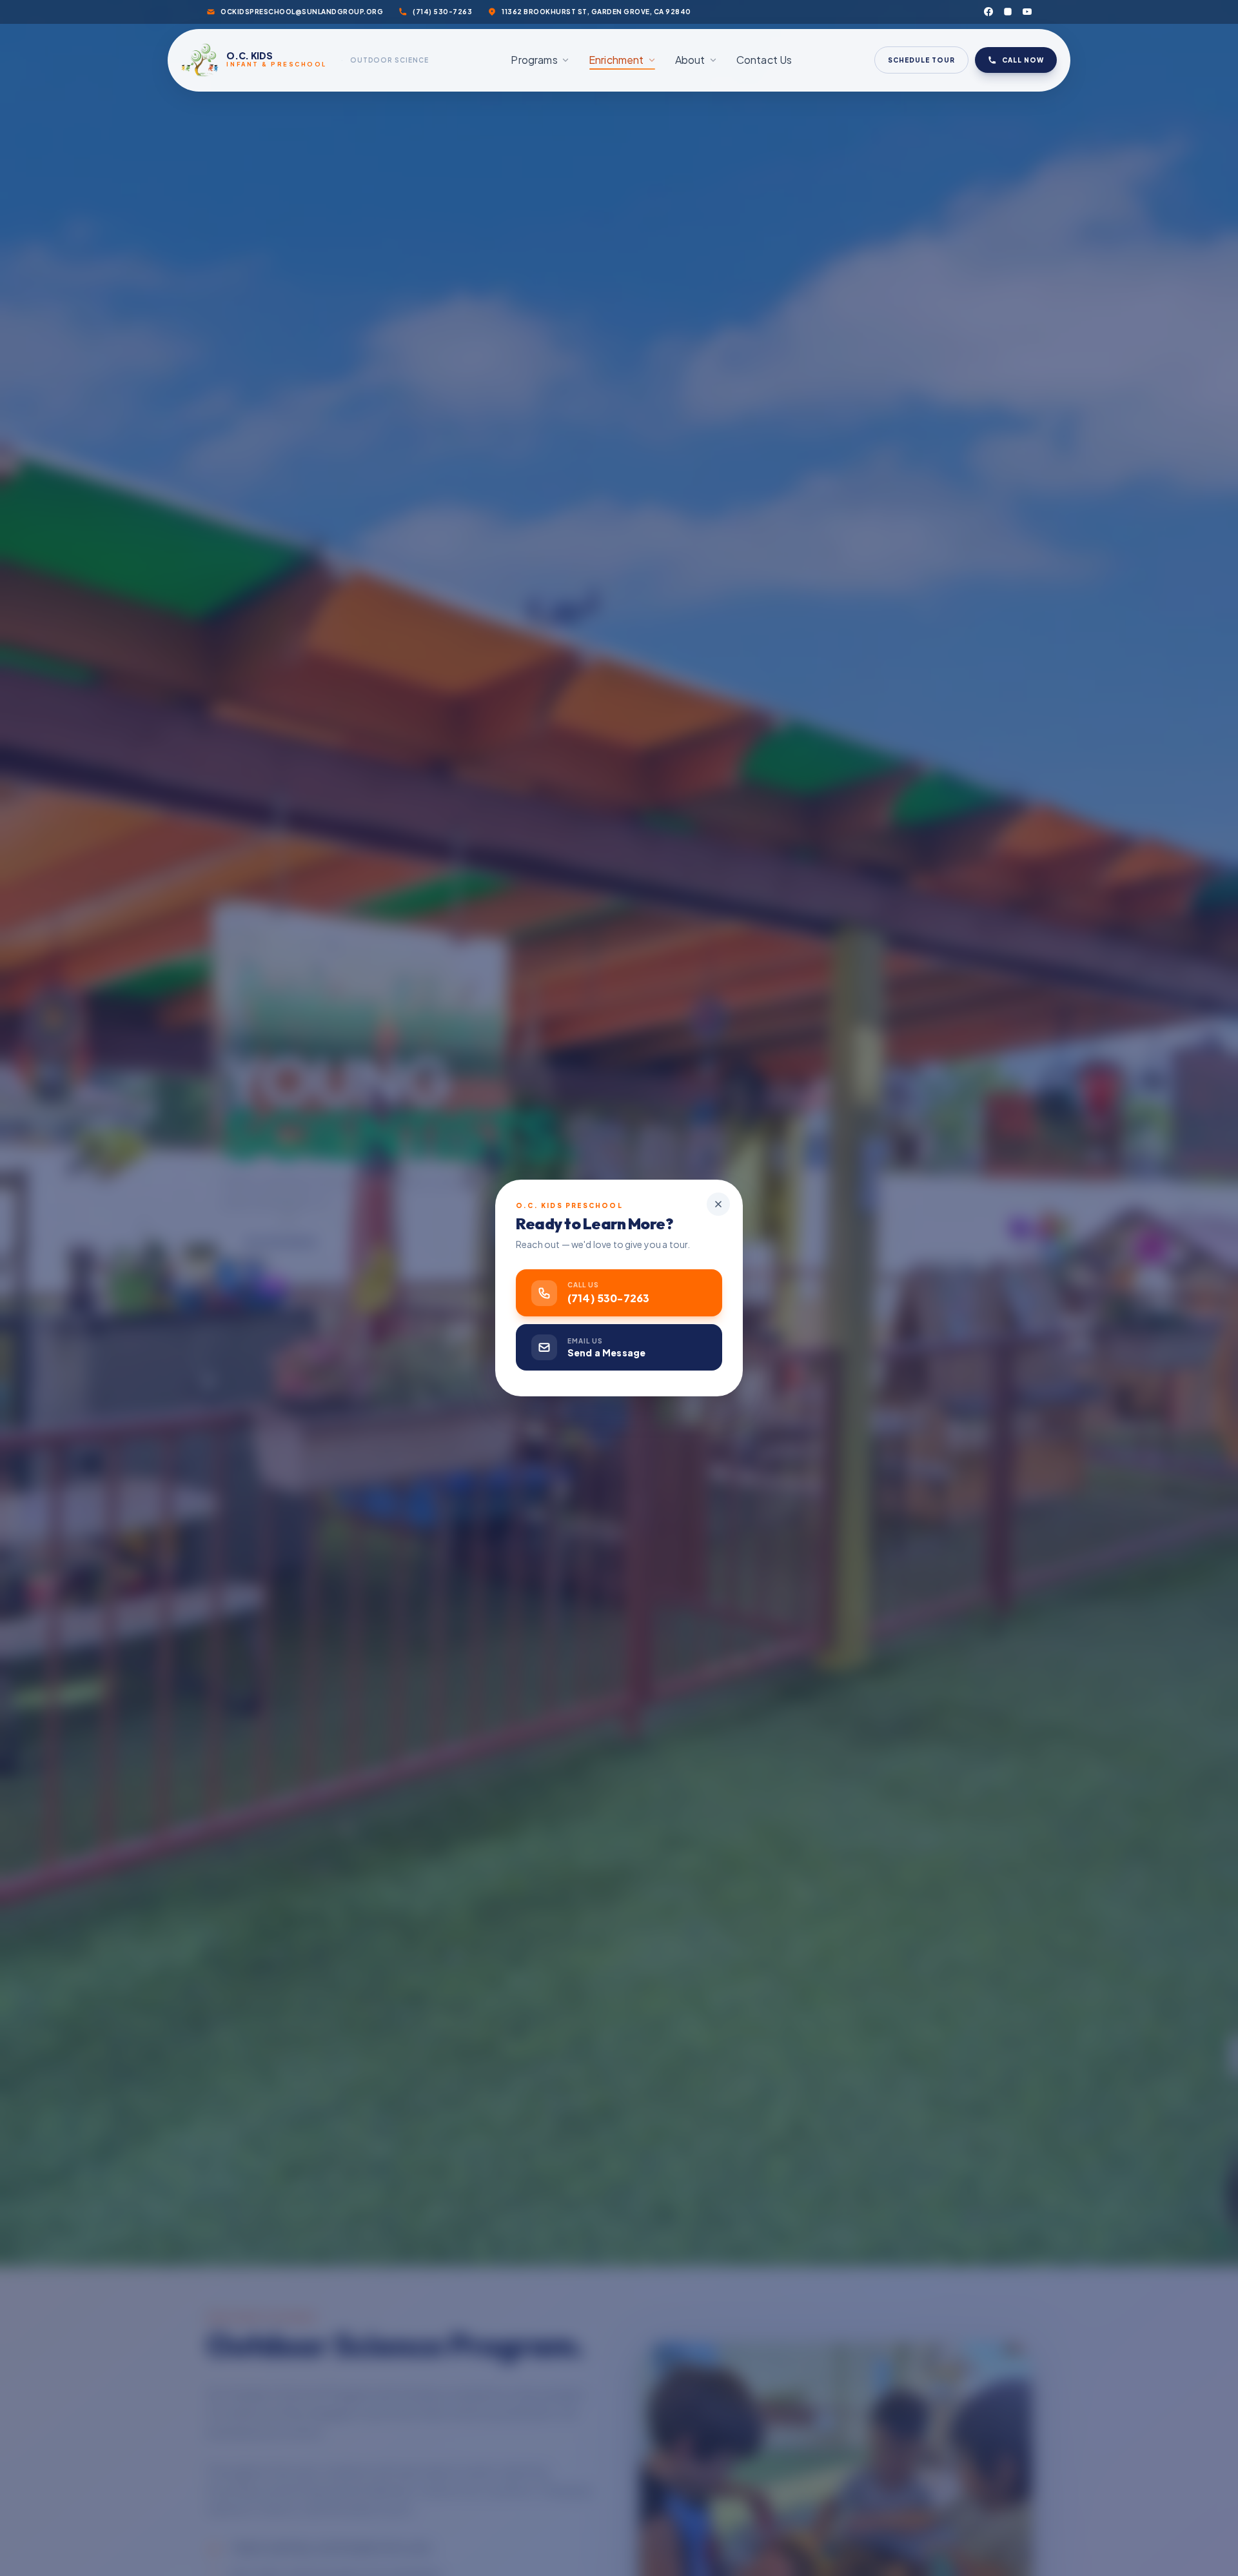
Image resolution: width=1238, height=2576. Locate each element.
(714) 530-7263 (483, 1388)
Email (640, 1260)
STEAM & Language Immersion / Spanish (716, 1420)
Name (639, 1312)
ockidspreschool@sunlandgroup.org (515, 1407)
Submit (717, 1374)
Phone (642, 1209)
